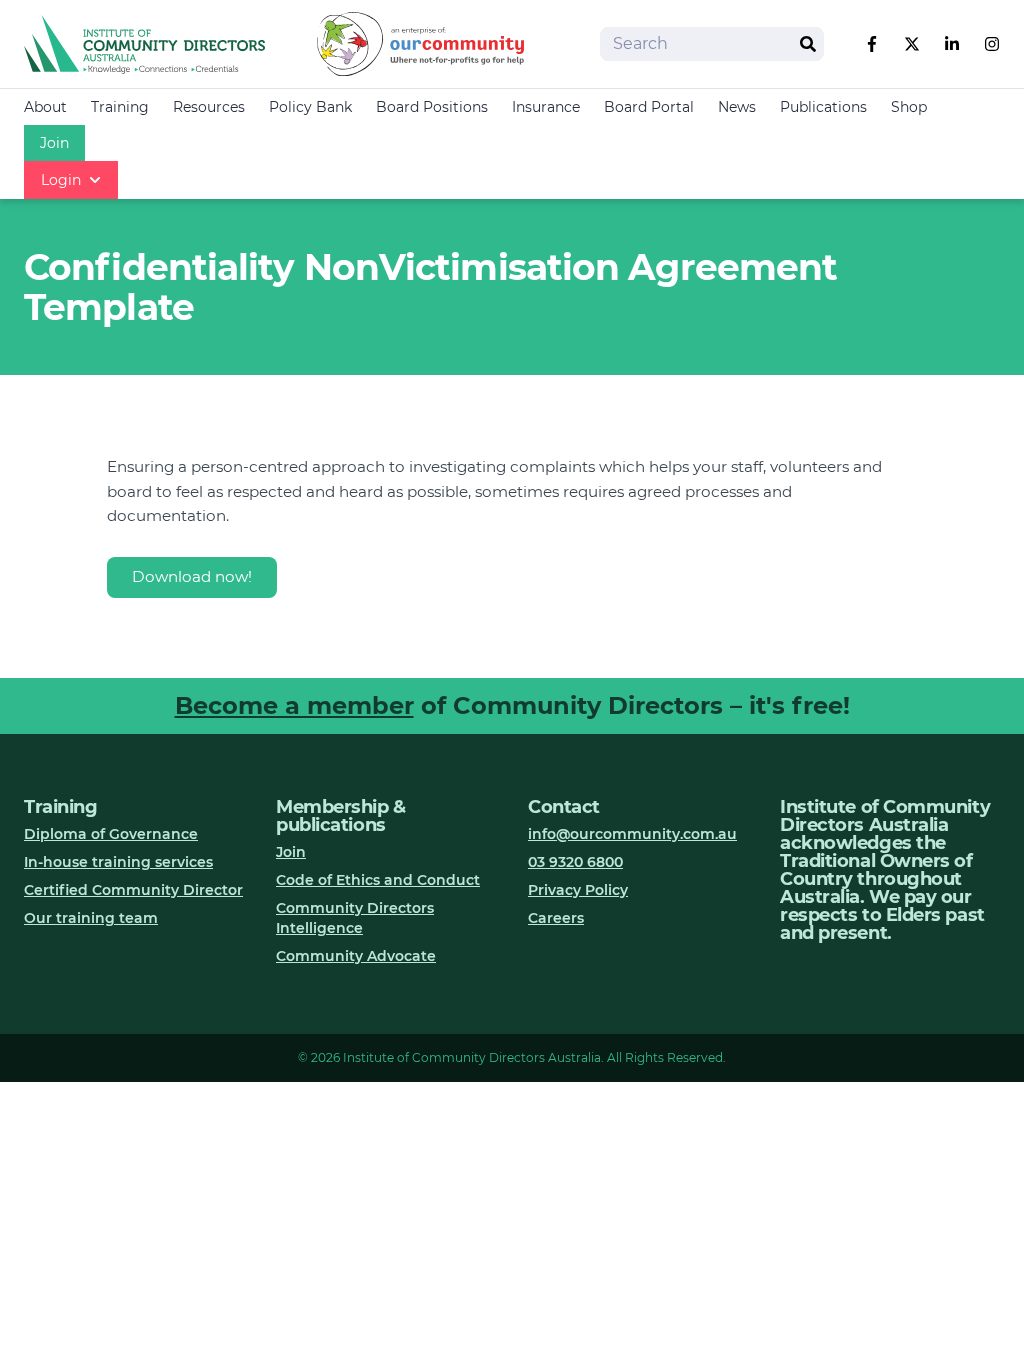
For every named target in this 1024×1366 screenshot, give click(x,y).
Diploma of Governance (111, 834)
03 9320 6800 (575, 862)
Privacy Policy (578, 890)
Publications (823, 107)
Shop (909, 107)
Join (54, 143)
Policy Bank (310, 107)
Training (120, 107)
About (45, 107)
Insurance (546, 107)
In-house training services (118, 862)
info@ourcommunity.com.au (632, 834)
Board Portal (649, 107)
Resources (209, 107)
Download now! (192, 576)
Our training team (91, 918)
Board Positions (432, 107)
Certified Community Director (133, 890)
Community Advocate (356, 956)
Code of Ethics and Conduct (378, 880)
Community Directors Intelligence (355, 918)
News (737, 107)
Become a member (294, 705)
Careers (556, 918)
